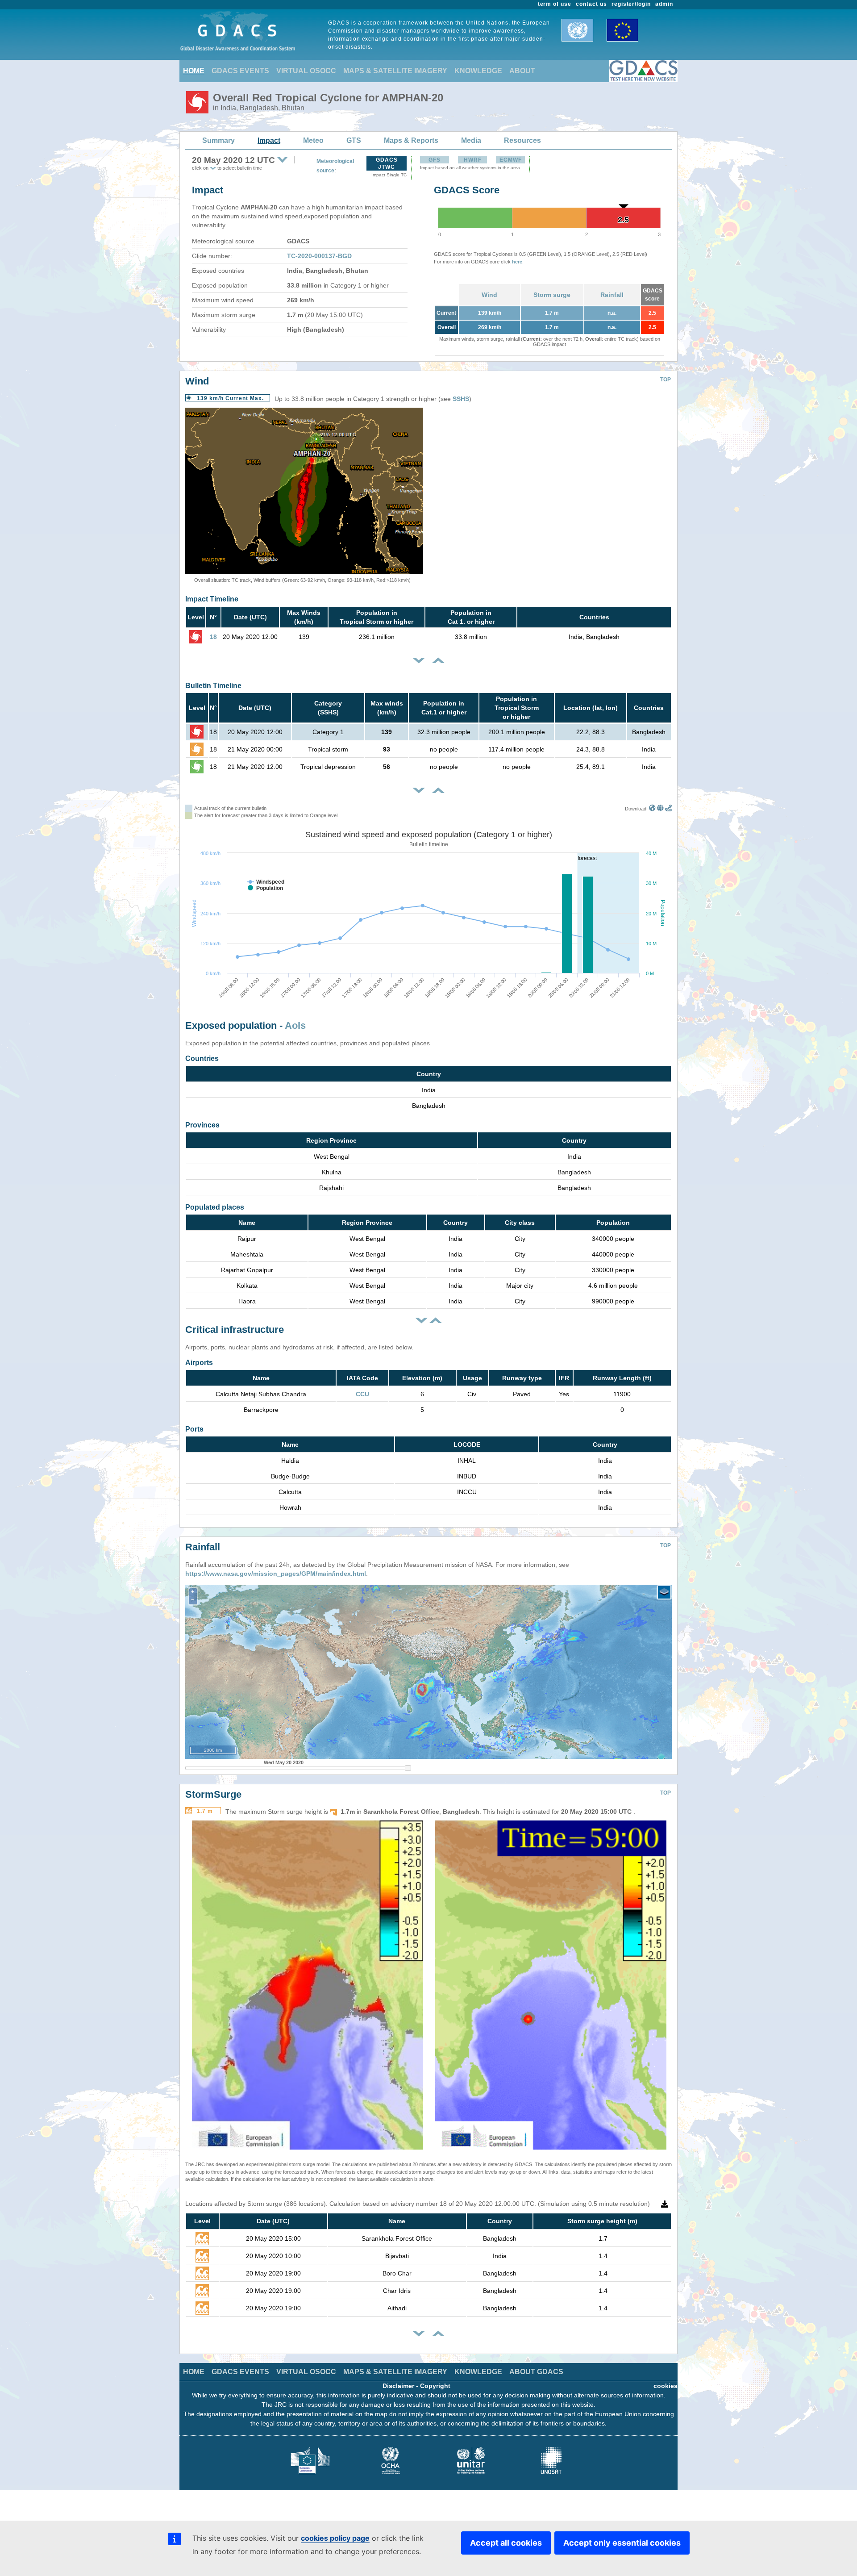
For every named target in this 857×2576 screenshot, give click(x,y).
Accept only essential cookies (622, 2543)
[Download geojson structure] (660, 809)
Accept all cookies (506, 2543)
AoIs (295, 1025)
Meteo (313, 140)
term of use (555, 4)
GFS (435, 160)
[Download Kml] (652, 809)
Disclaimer (398, 2386)
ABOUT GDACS (536, 2372)
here (517, 262)
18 (213, 637)
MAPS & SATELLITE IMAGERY (395, 71)
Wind (489, 295)
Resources (522, 140)
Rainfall (612, 295)
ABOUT (522, 71)
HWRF (473, 160)
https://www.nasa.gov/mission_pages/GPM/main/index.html (276, 1574)
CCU (362, 1394)
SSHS (461, 399)
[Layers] (664, 1592)
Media (471, 140)
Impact (269, 140)
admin (664, 4)
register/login (631, 4)
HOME (194, 71)
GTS (354, 140)
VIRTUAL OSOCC (306, 71)
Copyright (435, 2386)
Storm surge (552, 295)
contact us (591, 4)
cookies (666, 2386)
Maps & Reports (411, 140)
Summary (218, 140)
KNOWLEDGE (478, 71)
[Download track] (668, 809)
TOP (666, 380)
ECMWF (511, 160)
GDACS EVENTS (240, 71)
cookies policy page (335, 2538)
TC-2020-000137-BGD (319, 256)
